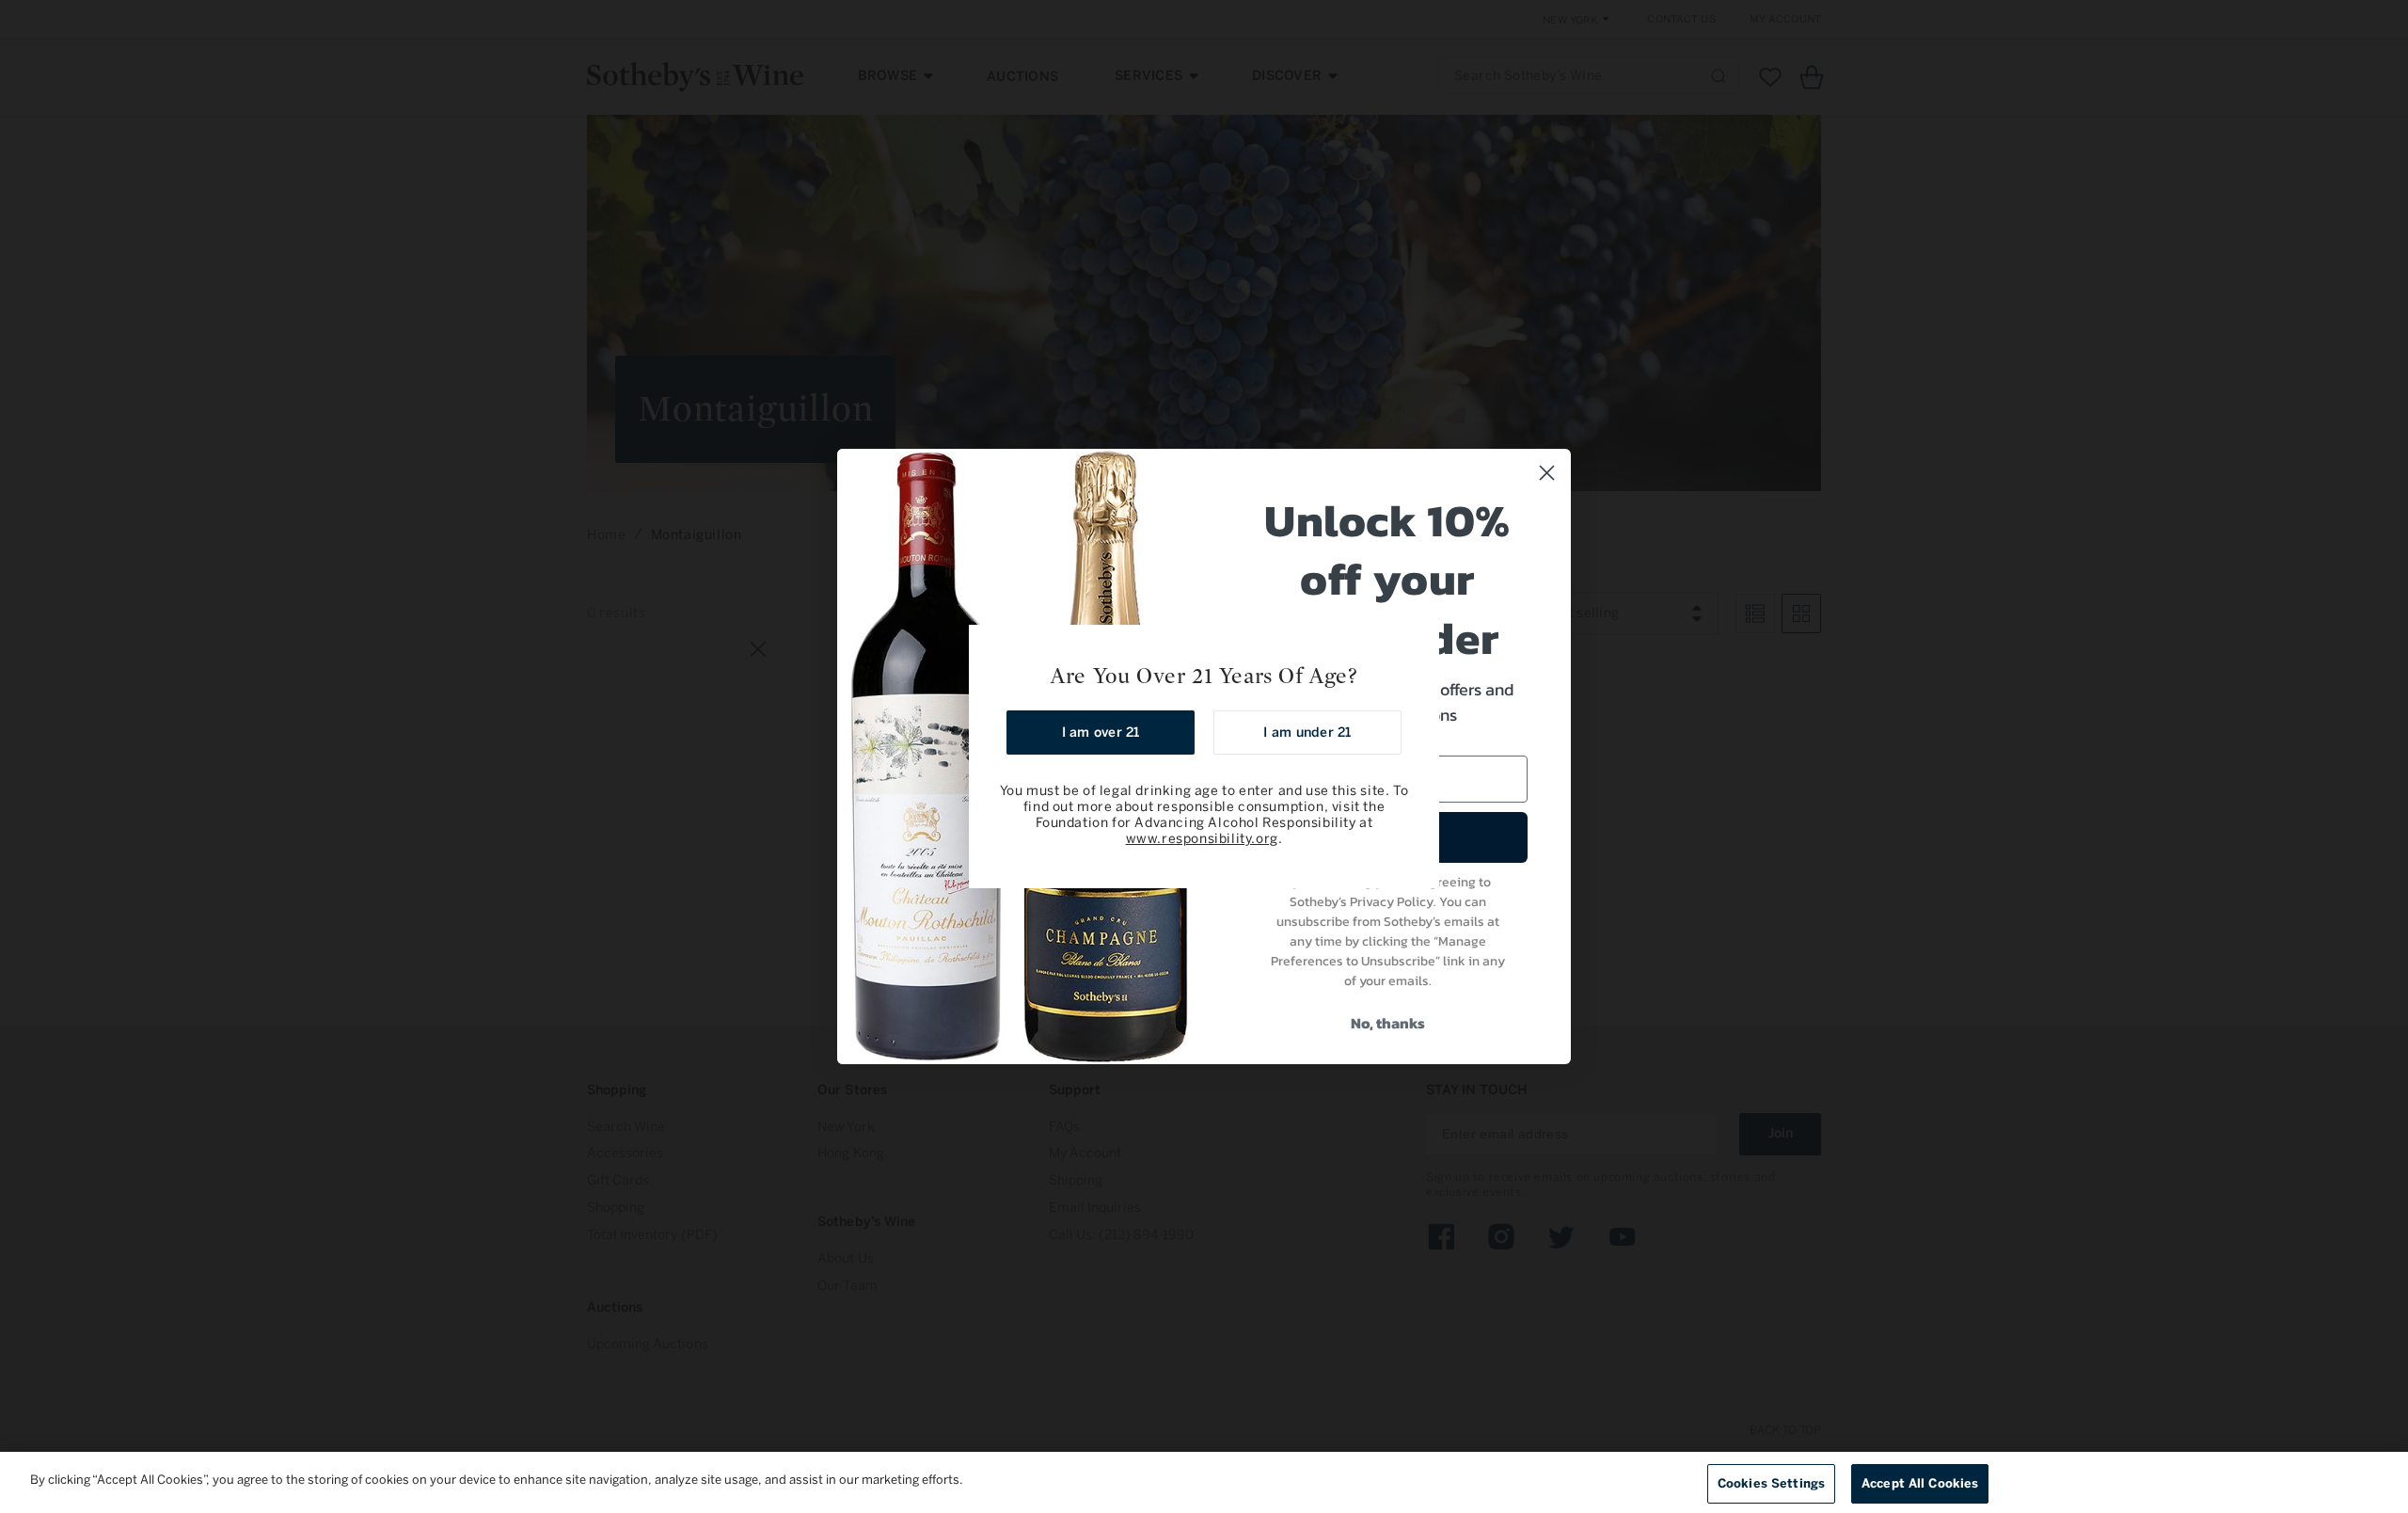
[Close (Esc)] (1418, 645)
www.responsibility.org (1202, 839)
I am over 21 (1101, 733)
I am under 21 (1307, 733)
